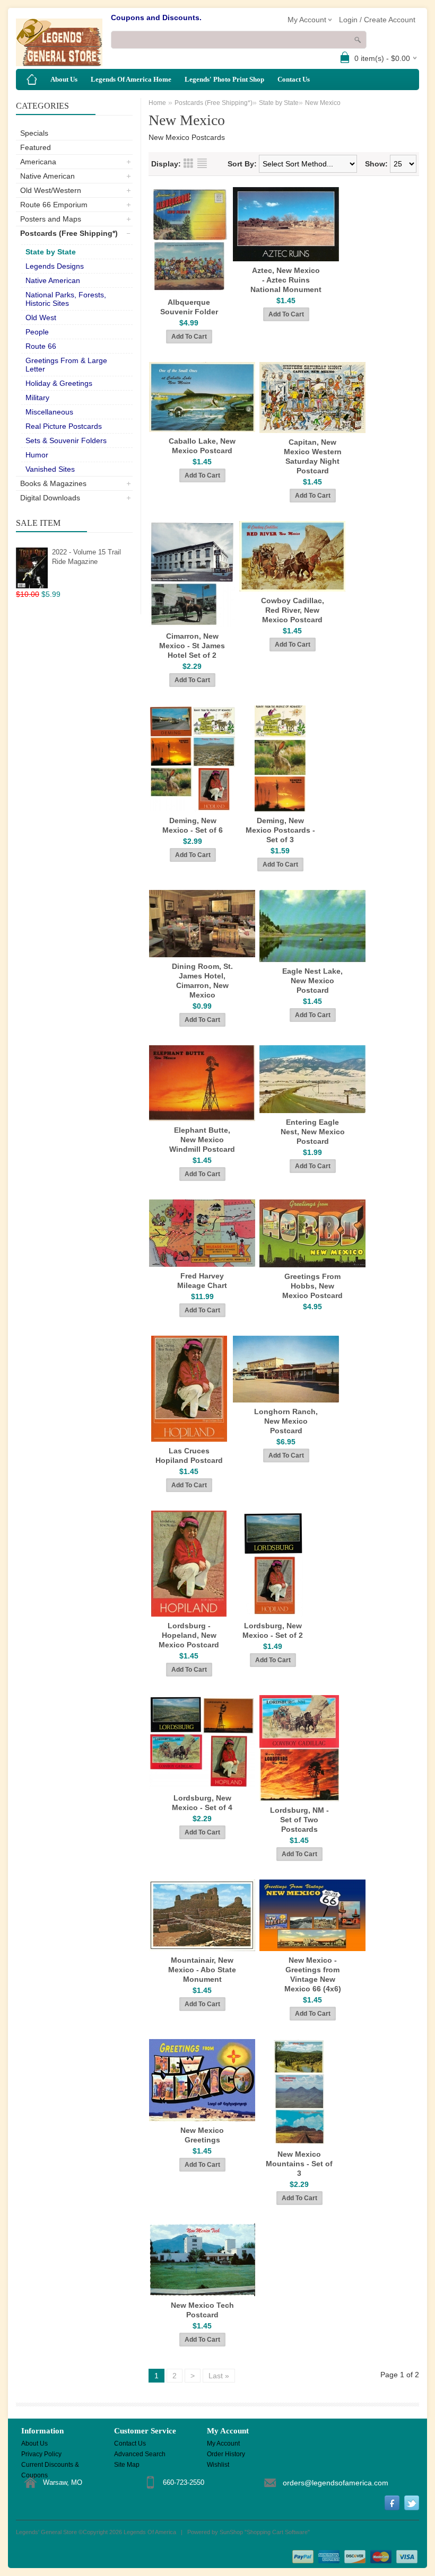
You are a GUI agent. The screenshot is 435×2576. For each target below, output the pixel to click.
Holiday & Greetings (59, 383)
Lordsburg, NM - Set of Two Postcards (299, 1820)
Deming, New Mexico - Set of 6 (193, 825)
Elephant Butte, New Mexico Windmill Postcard (202, 1140)
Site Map (127, 2465)
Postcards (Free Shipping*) (69, 233)
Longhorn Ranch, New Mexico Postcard (286, 1421)
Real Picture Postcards (64, 426)
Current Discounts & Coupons (50, 2465)
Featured (36, 147)
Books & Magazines (53, 483)
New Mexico (323, 103)
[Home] (32, 80)
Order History (226, 2454)
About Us (64, 79)
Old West (41, 317)
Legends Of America (150, 2532)
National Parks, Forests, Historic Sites (66, 299)
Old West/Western (51, 190)
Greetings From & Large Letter (66, 365)
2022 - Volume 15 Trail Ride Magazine (86, 557)
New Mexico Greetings (202, 2135)
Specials (34, 133)
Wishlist (218, 2465)
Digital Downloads (50, 498)
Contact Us (294, 79)
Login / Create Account (377, 20)
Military (37, 398)
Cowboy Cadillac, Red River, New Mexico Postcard (293, 610)
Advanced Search (140, 2454)
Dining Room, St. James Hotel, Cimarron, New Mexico (202, 981)
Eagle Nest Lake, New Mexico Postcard (312, 981)
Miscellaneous (49, 412)
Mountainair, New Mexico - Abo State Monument (202, 1970)
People (37, 332)
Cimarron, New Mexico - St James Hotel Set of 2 (192, 646)
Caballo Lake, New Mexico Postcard (202, 446)
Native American (47, 176)
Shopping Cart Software (277, 2532)
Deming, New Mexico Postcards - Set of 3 (280, 830)
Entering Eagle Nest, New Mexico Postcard (313, 1132)
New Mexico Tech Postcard (202, 2310)
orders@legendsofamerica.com (336, 2483)
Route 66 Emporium (54, 205)
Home (157, 103)
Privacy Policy (41, 2454)
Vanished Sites (50, 469)
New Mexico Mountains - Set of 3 (299, 2164)
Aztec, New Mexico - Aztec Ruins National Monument (286, 280)
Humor (37, 455)
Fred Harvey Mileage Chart (202, 1281)
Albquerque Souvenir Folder (189, 307)
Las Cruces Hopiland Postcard (189, 1455)
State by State (51, 252)
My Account (223, 2443)
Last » (219, 2376)
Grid (188, 163)
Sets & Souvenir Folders (66, 440)
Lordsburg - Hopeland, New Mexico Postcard (189, 1635)
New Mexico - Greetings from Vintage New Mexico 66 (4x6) (313, 1974)
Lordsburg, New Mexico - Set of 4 (202, 1803)
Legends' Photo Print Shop (224, 79)
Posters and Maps (51, 219)
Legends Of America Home (131, 79)
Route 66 (41, 346)
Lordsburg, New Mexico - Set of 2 (273, 1630)
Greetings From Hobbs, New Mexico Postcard (312, 1286)
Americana (38, 162)
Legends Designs (55, 266)
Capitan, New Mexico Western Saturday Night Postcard (313, 456)
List (202, 163)
